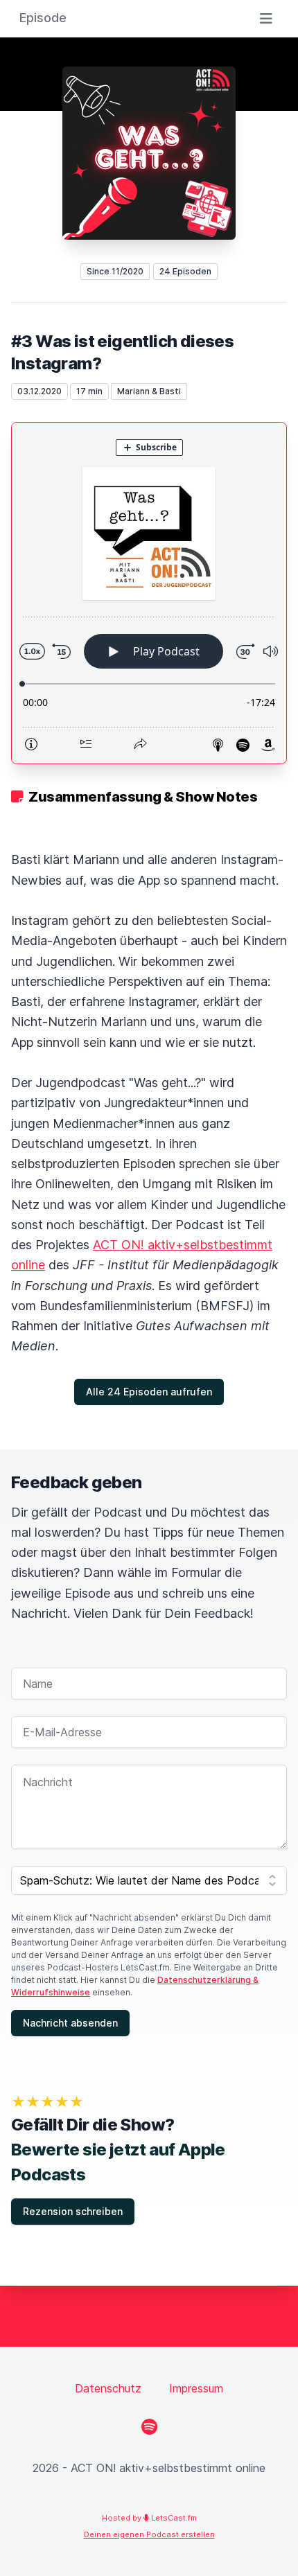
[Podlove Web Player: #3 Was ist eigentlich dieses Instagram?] (149, 593)
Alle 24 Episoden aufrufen (149, 1392)
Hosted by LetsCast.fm (149, 2518)
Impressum (196, 2388)
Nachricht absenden (70, 2023)
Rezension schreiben (73, 2211)
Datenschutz (108, 2388)
